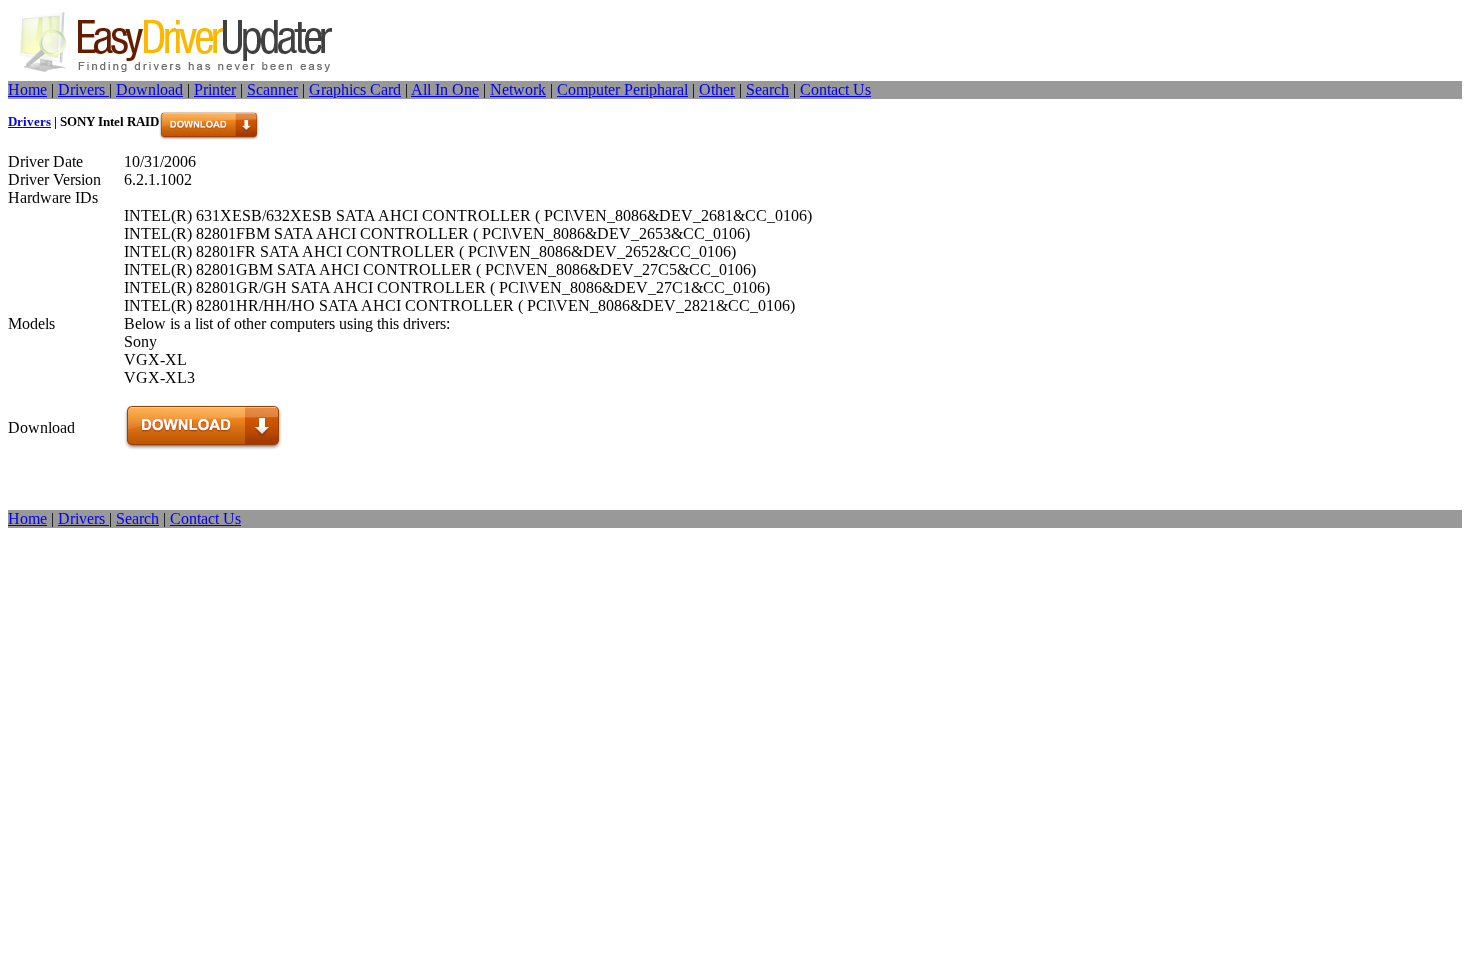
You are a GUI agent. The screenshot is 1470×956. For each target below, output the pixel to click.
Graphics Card (355, 89)
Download (149, 89)
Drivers (83, 89)
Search (767, 89)
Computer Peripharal (622, 89)
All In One (445, 89)
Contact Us (835, 89)
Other (717, 89)
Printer (215, 89)
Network (518, 89)
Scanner (272, 89)
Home (27, 89)
